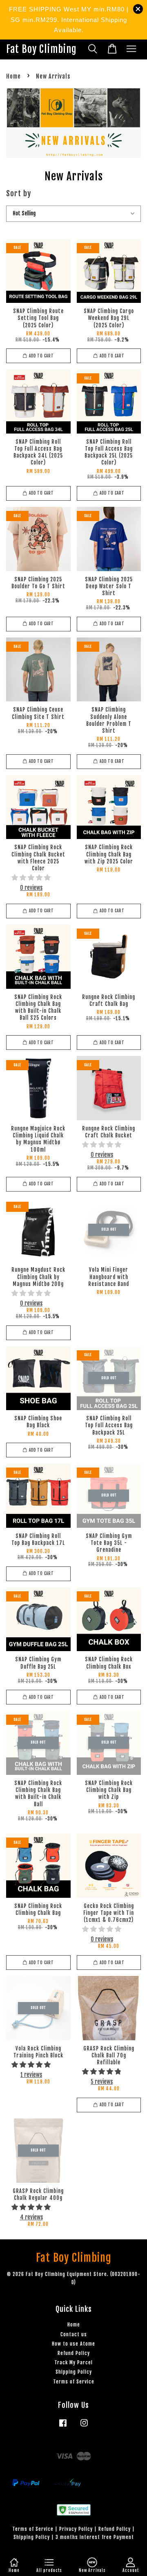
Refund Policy (74, 2353)
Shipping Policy (74, 2372)
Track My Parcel (73, 2362)
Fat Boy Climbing (41, 49)
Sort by (19, 193)
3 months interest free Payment (95, 2537)
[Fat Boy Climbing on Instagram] (84, 2427)
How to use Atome (73, 2344)
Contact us (74, 2334)
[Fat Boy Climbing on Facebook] (63, 2427)
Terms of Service (74, 2382)
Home (13, 76)
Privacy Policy (76, 2529)
